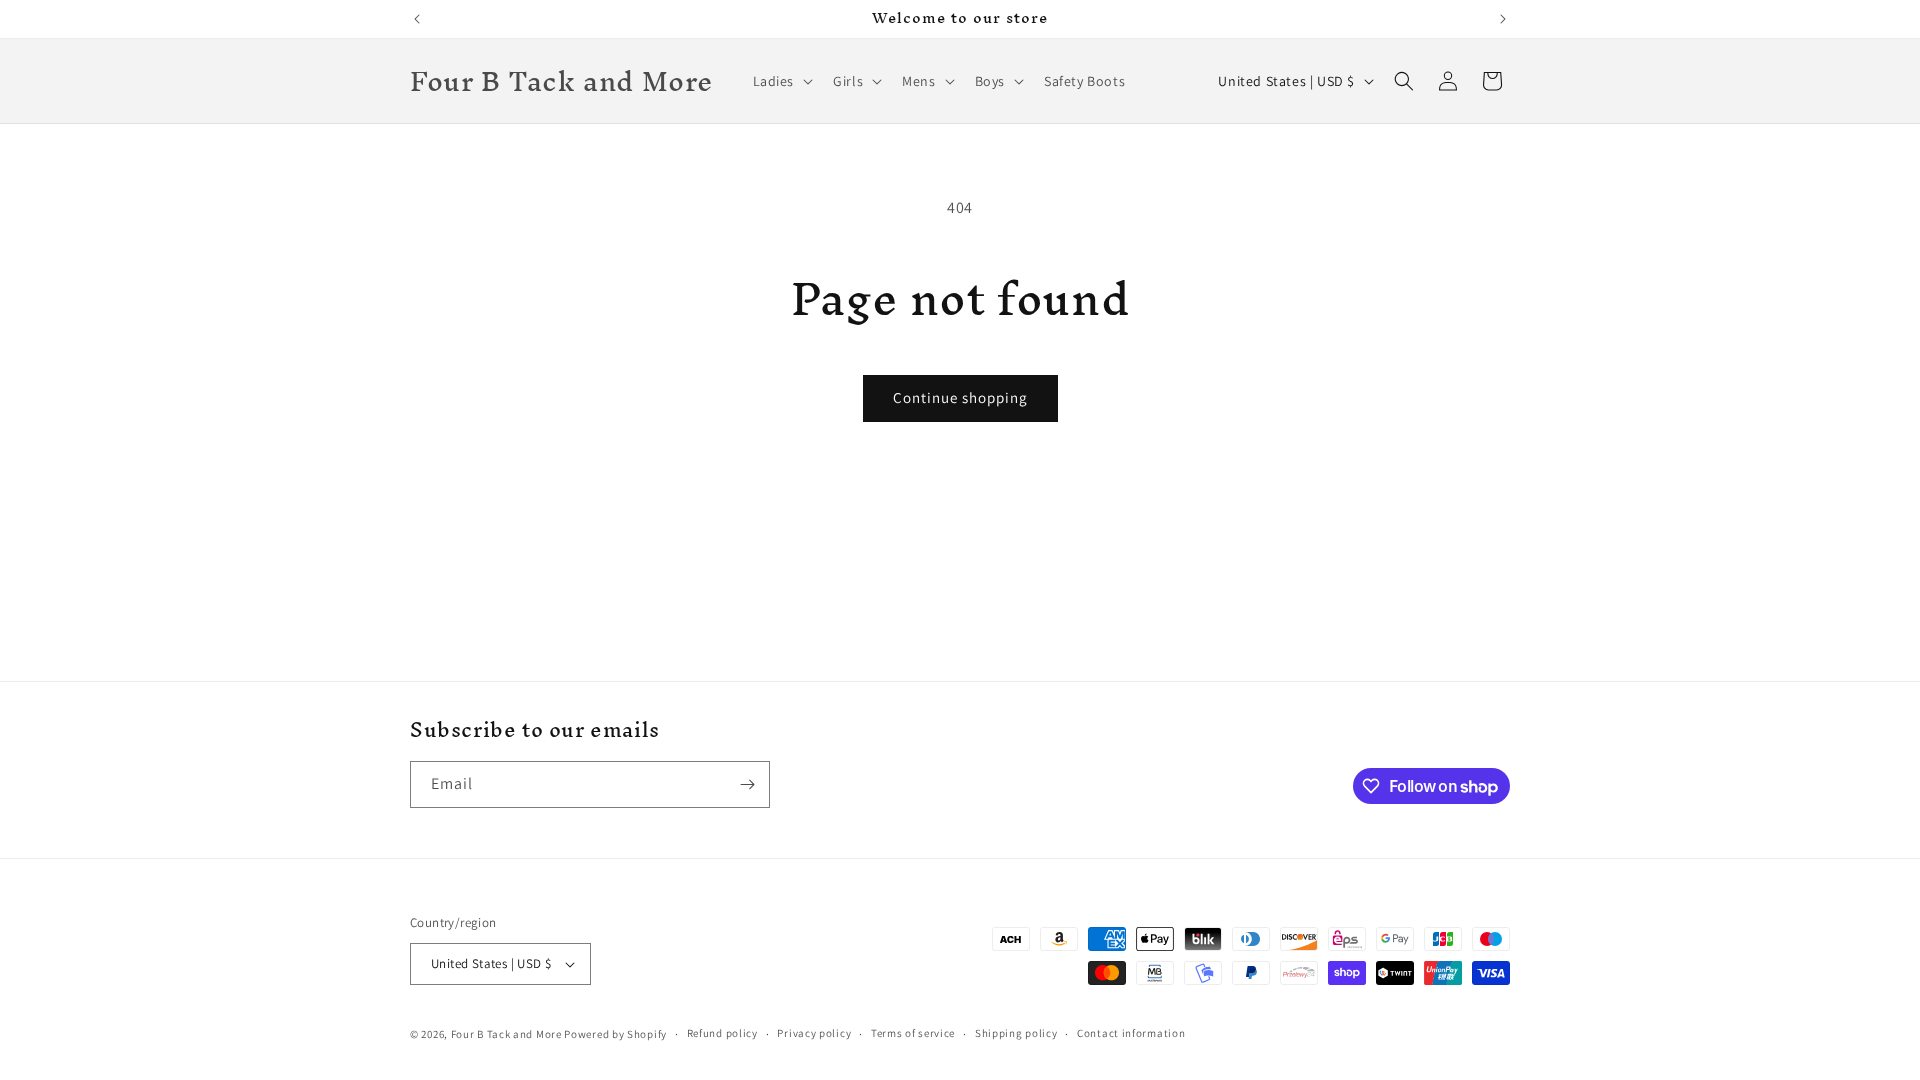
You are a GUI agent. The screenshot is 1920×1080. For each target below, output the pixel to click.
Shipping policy (1016, 1033)
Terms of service (913, 1033)
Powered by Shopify (615, 1034)
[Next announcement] (1503, 19)
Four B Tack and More (506, 1034)
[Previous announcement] (417, 19)
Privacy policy (814, 1033)
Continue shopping (960, 397)
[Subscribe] (747, 784)
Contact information (1131, 1033)
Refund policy (722, 1033)
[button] (781, 81)
